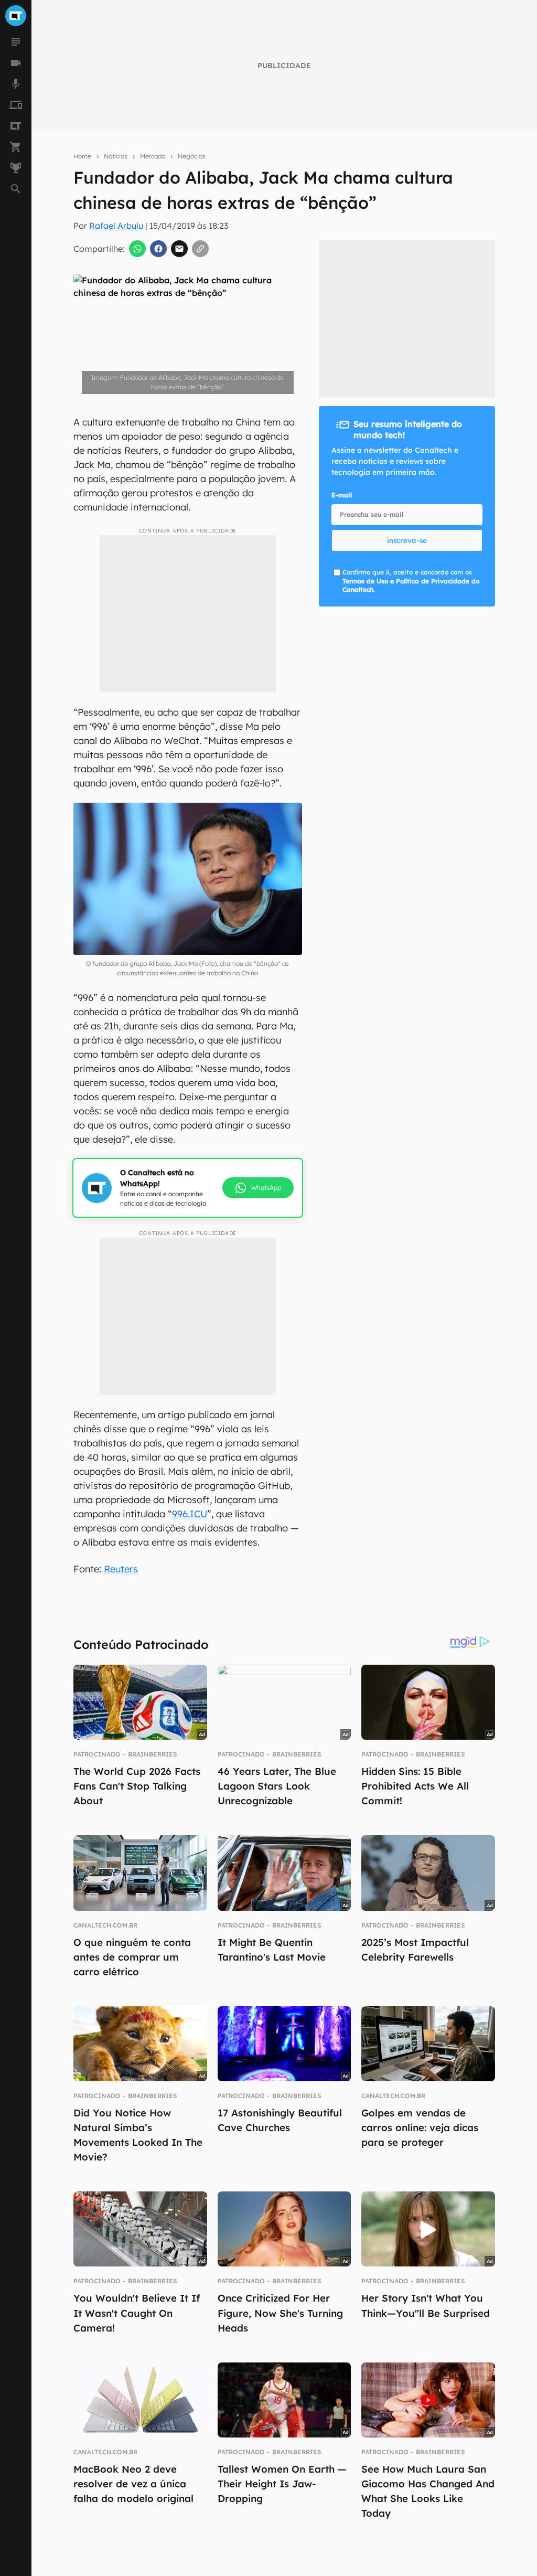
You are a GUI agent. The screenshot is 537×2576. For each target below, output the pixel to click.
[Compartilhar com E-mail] (179, 249)
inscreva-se (407, 540)
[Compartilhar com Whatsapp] (137, 249)
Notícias (116, 156)
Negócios (192, 156)
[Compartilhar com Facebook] (158, 249)
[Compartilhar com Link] (200, 249)
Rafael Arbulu (116, 226)
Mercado (153, 156)
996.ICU (190, 1514)
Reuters (121, 1569)
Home (82, 156)
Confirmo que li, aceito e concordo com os (411, 581)
